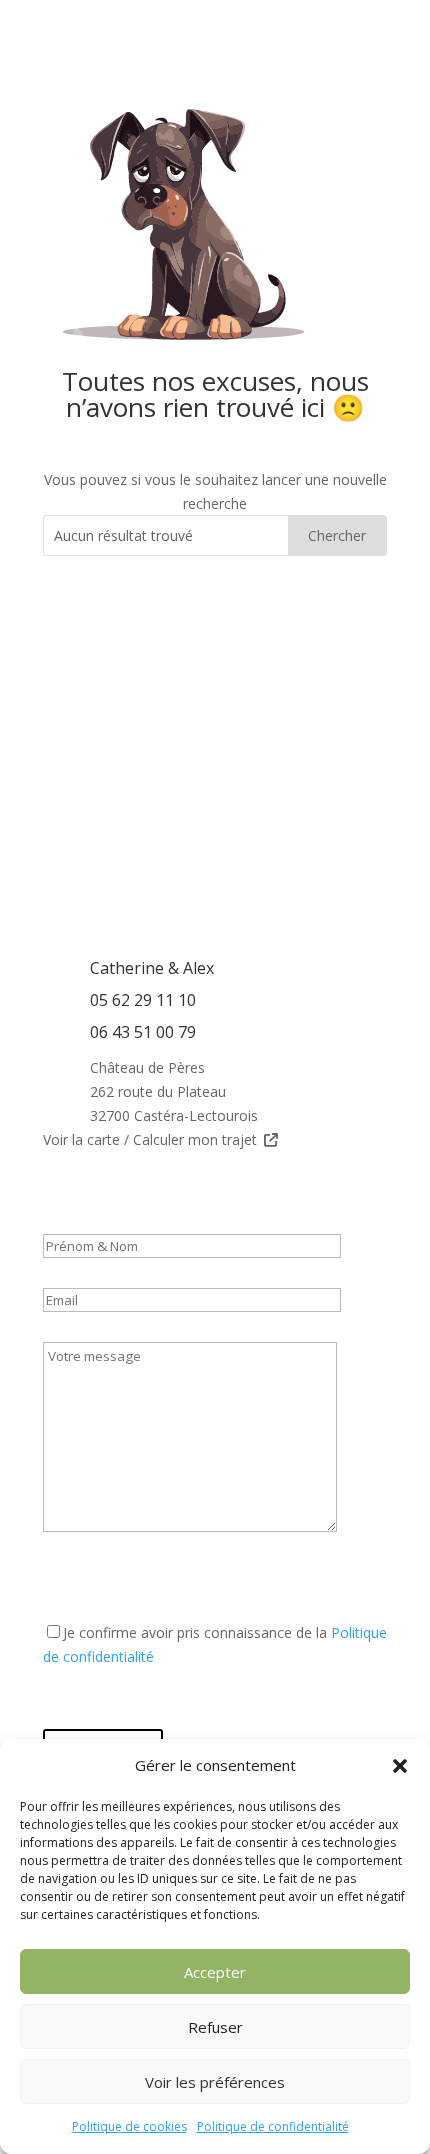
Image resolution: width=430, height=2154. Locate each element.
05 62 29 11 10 (143, 1000)
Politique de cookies (129, 2126)
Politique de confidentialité (273, 2126)
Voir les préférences (215, 2082)
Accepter (215, 1972)
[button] (400, 1766)
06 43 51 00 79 (143, 1032)
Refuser (215, 2027)
